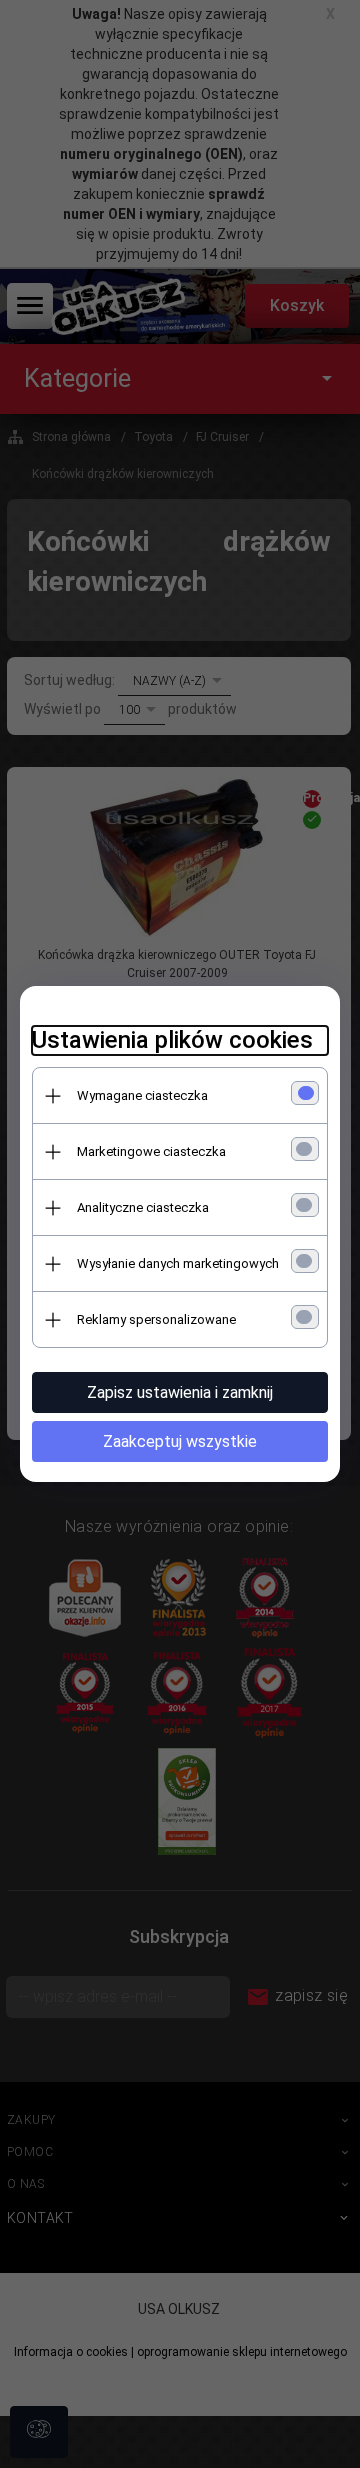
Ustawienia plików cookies (172, 1040)
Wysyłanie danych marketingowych (178, 1263)
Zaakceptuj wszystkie (180, 1441)
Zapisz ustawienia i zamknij (180, 1392)
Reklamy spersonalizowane (156, 1319)
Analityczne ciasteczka (143, 1207)
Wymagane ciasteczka (142, 1095)
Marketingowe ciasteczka (151, 1151)
